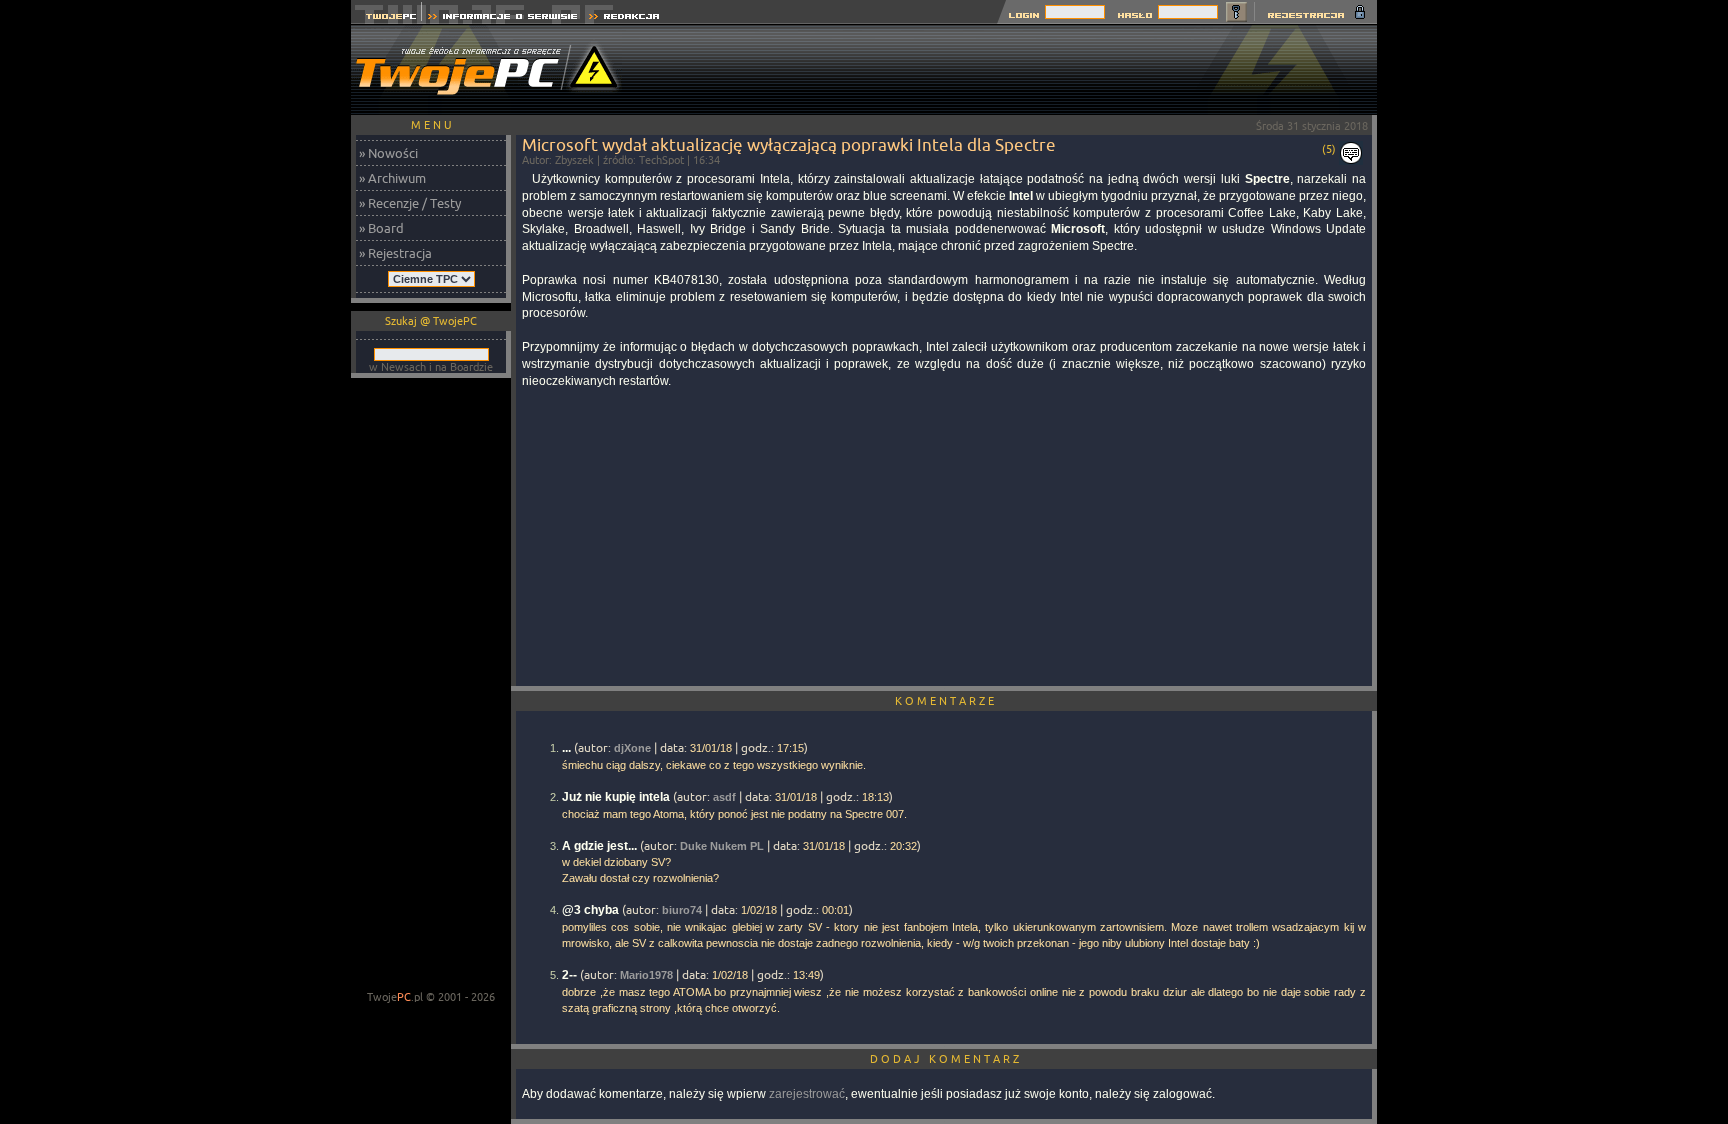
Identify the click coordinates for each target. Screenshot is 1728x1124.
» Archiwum (392, 178)
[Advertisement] (1013, 70)
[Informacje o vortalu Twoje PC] (502, 18)
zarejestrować (807, 1094)
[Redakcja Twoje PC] (624, 18)
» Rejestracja (395, 253)
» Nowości (388, 153)
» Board (381, 228)
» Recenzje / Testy (410, 203)
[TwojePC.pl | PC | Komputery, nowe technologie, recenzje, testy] (386, 18)
